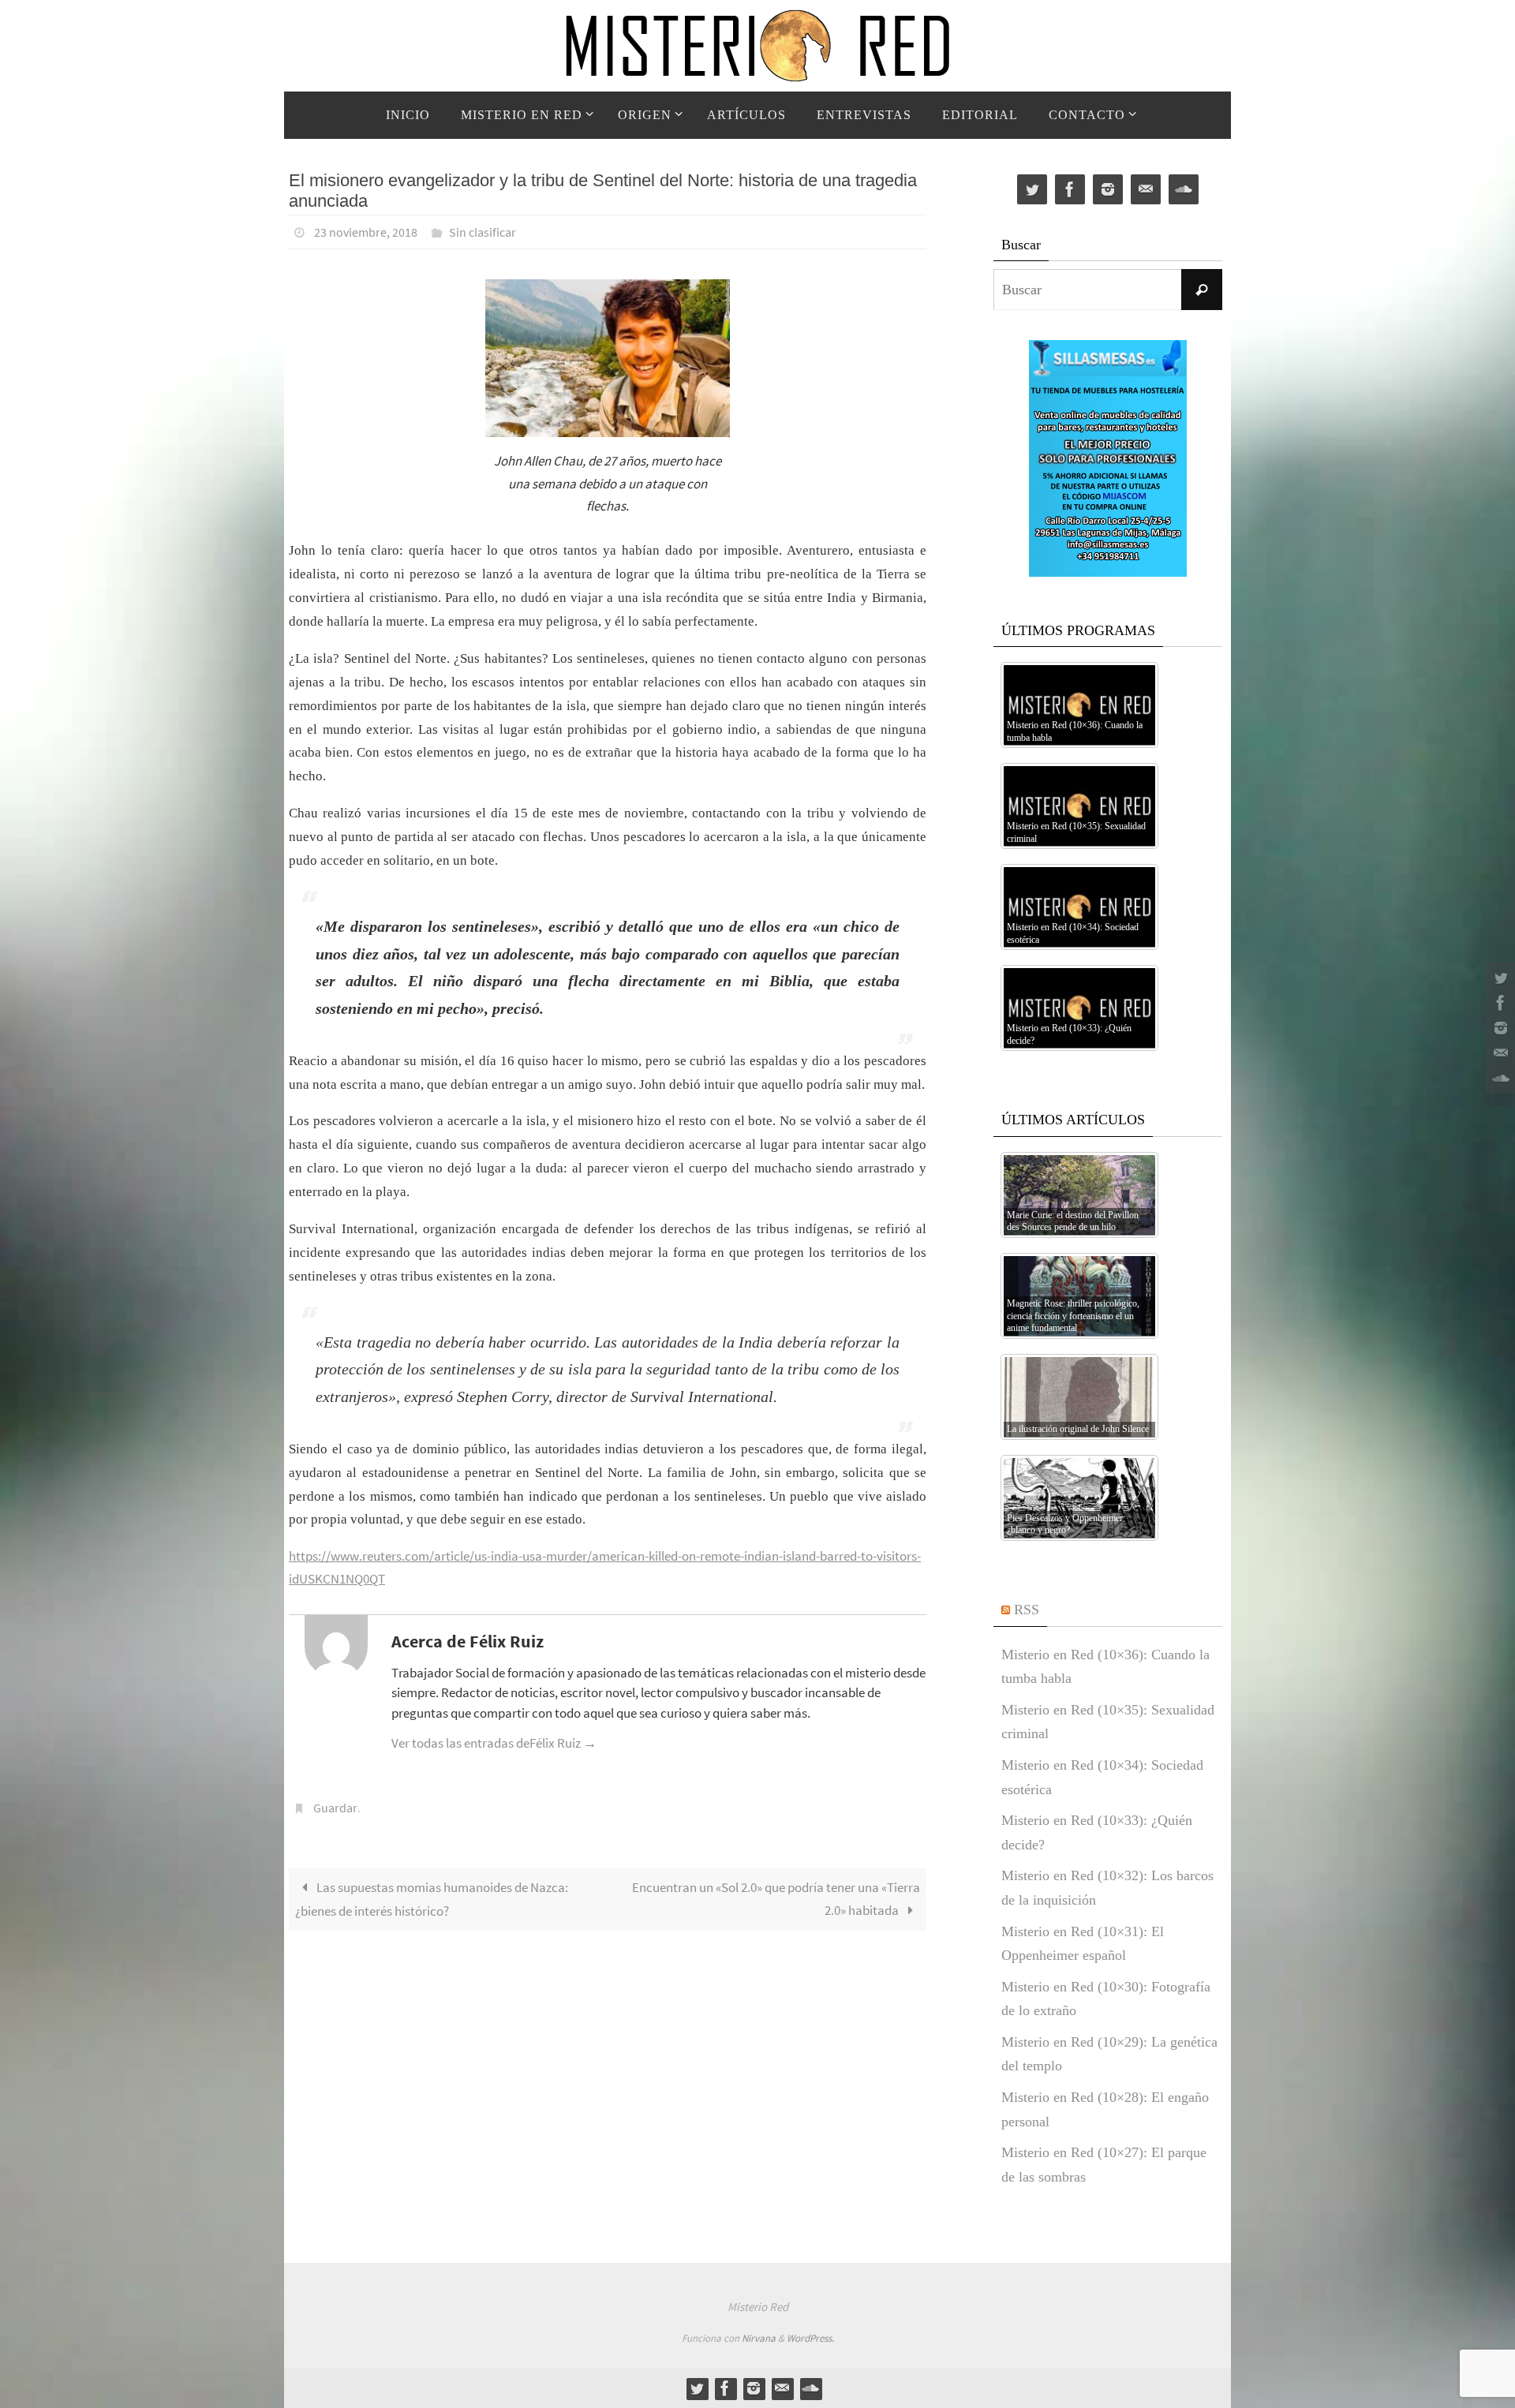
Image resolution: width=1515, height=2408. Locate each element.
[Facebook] (1498, 1003)
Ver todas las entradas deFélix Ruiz (494, 1743)
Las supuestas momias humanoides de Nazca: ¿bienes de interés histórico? (432, 1899)
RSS (1027, 1610)
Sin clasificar (483, 232)
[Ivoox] (1498, 1079)
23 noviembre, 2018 (366, 232)
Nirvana (759, 2338)
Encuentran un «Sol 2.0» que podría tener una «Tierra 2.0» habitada (776, 1899)
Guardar (335, 1808)
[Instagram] (1498, 1028)
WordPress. (810, 2338)
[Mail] (1498, 1053)
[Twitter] (1498, 978)
